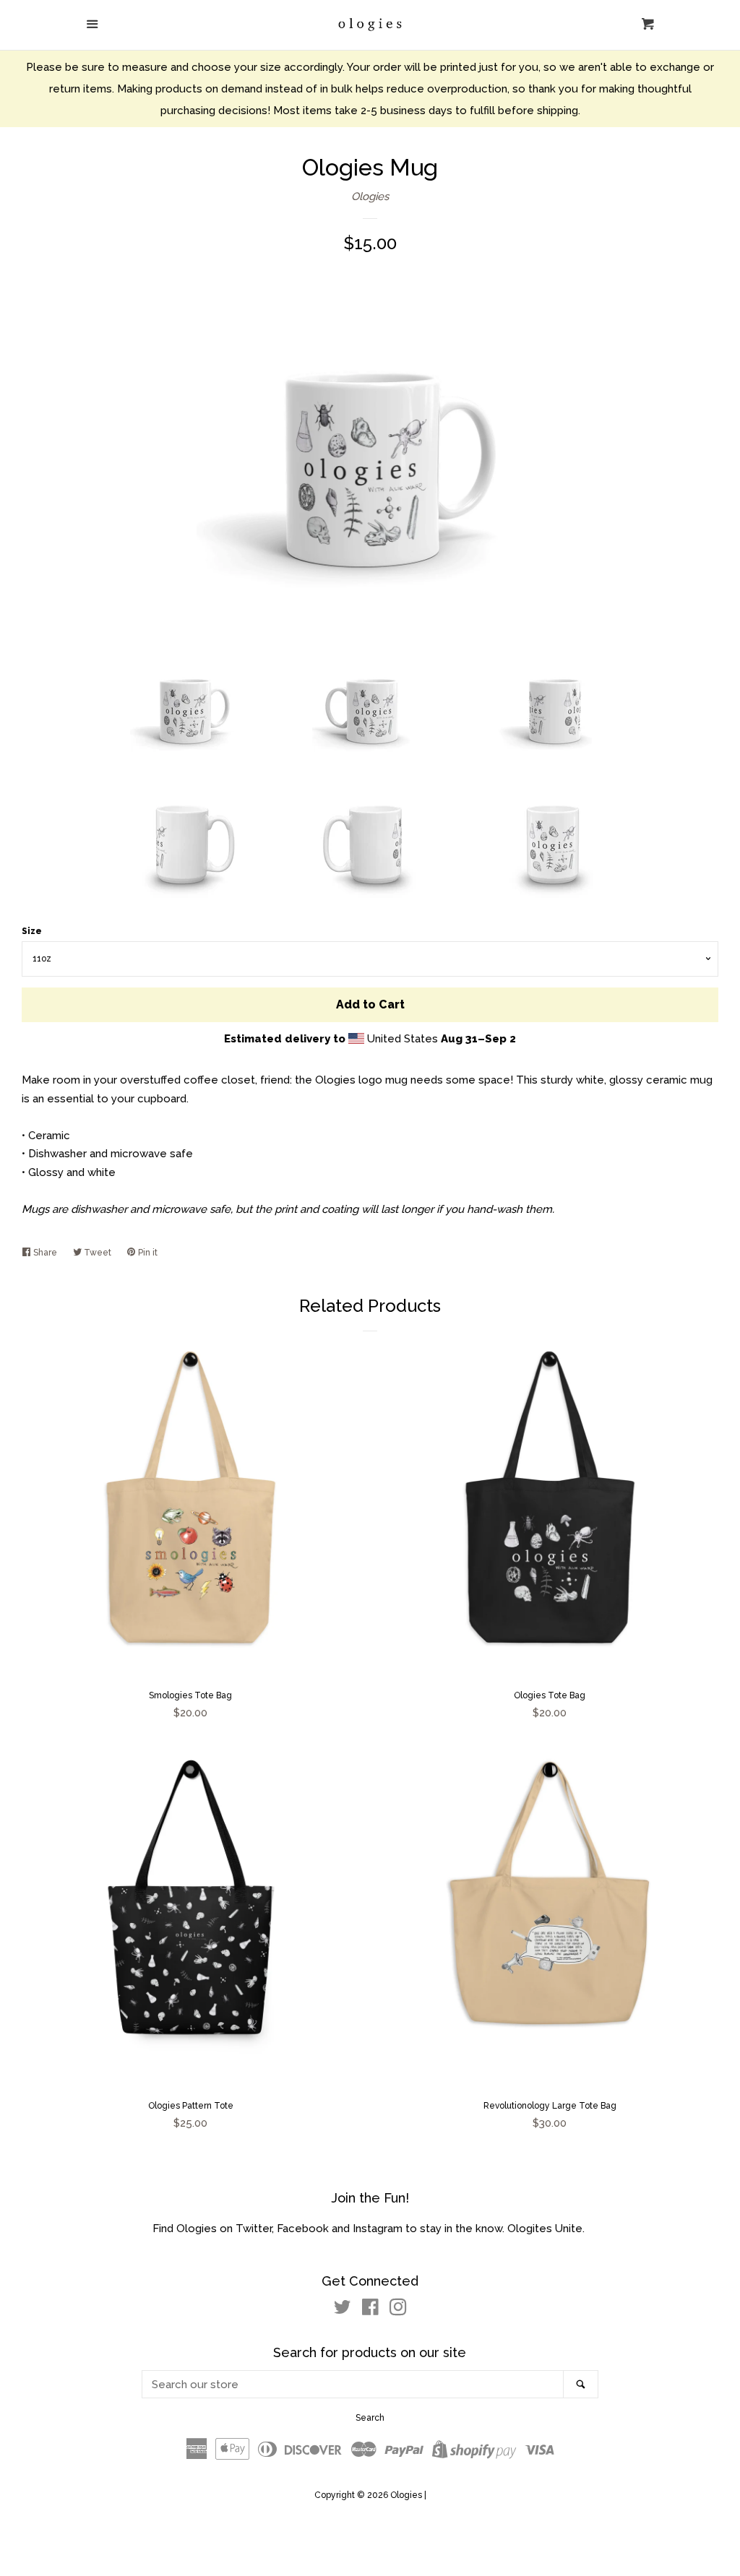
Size (32, 931)
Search (370, 2418)
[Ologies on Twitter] (343, 2310)
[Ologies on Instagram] (398, 2310)
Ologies (370, 196)
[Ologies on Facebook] (370, 2310)
